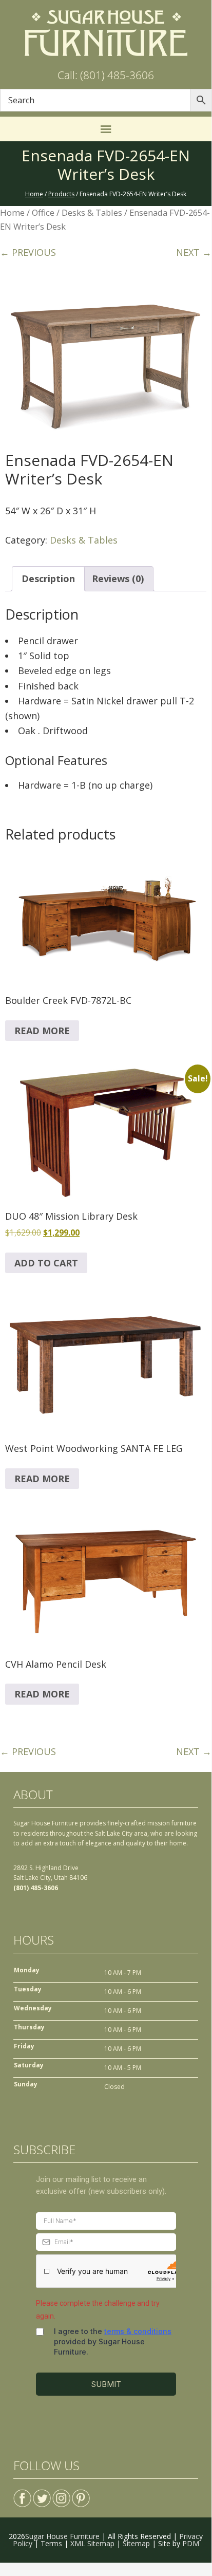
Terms (51, 2543)
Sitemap (136, 2543)
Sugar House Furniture (62, 2536)
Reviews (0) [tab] (118, 578)
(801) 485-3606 (36, 1888)
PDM (191, 2543)
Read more (42, 1031)
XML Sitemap (92, 2543)
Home (12, 212)
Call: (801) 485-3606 (106, 75)
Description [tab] (48, 578)
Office (43, 212)
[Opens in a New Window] (22, 2494)
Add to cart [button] (46, 1263)
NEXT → (194, 252)
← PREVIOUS (28, 252)
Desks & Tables (92, 212)
